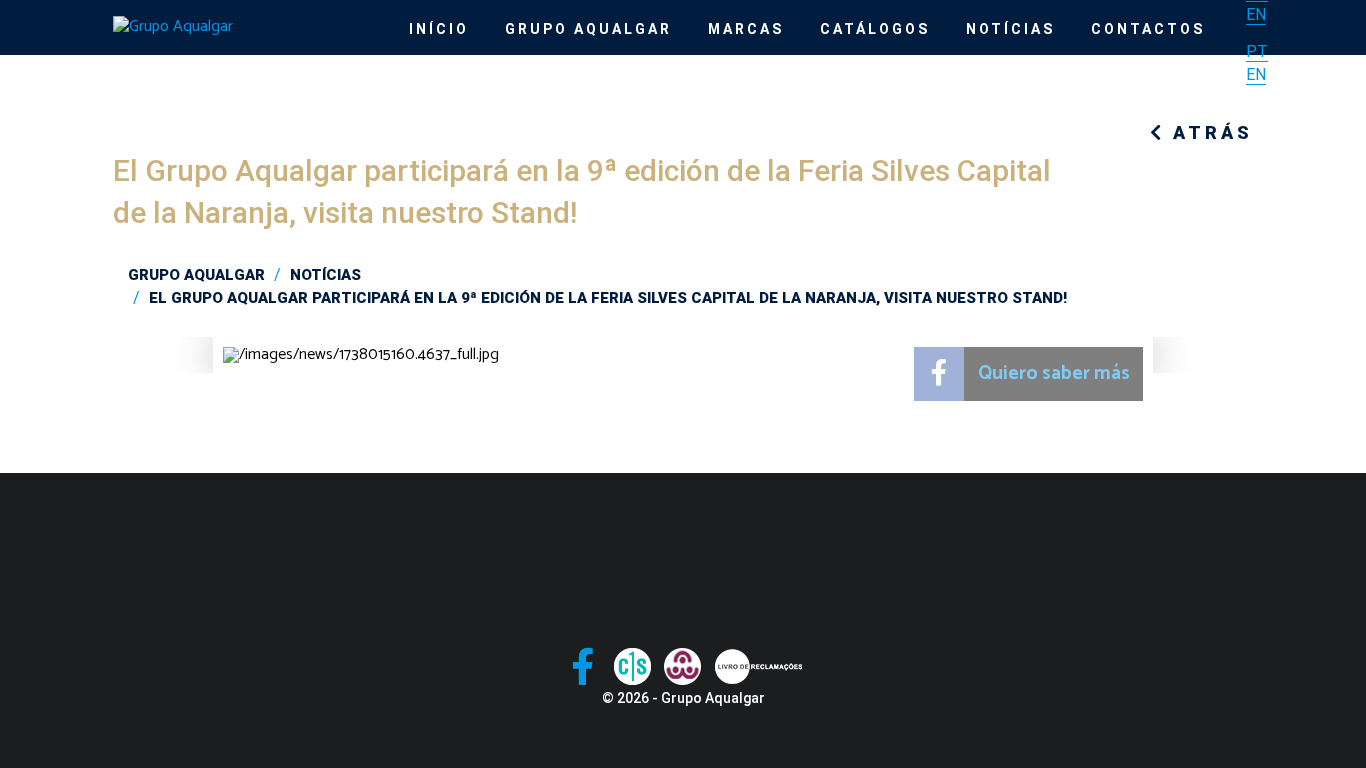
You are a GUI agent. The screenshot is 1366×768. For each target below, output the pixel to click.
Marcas (746, 29)
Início (439, 29)
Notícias (1010, 29)
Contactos (1148, 29)
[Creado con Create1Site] (632, 666)
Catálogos (875, 29)
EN (1256, 14)
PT (1257, 51)
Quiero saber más (1054, 373)
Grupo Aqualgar (588, 29)
